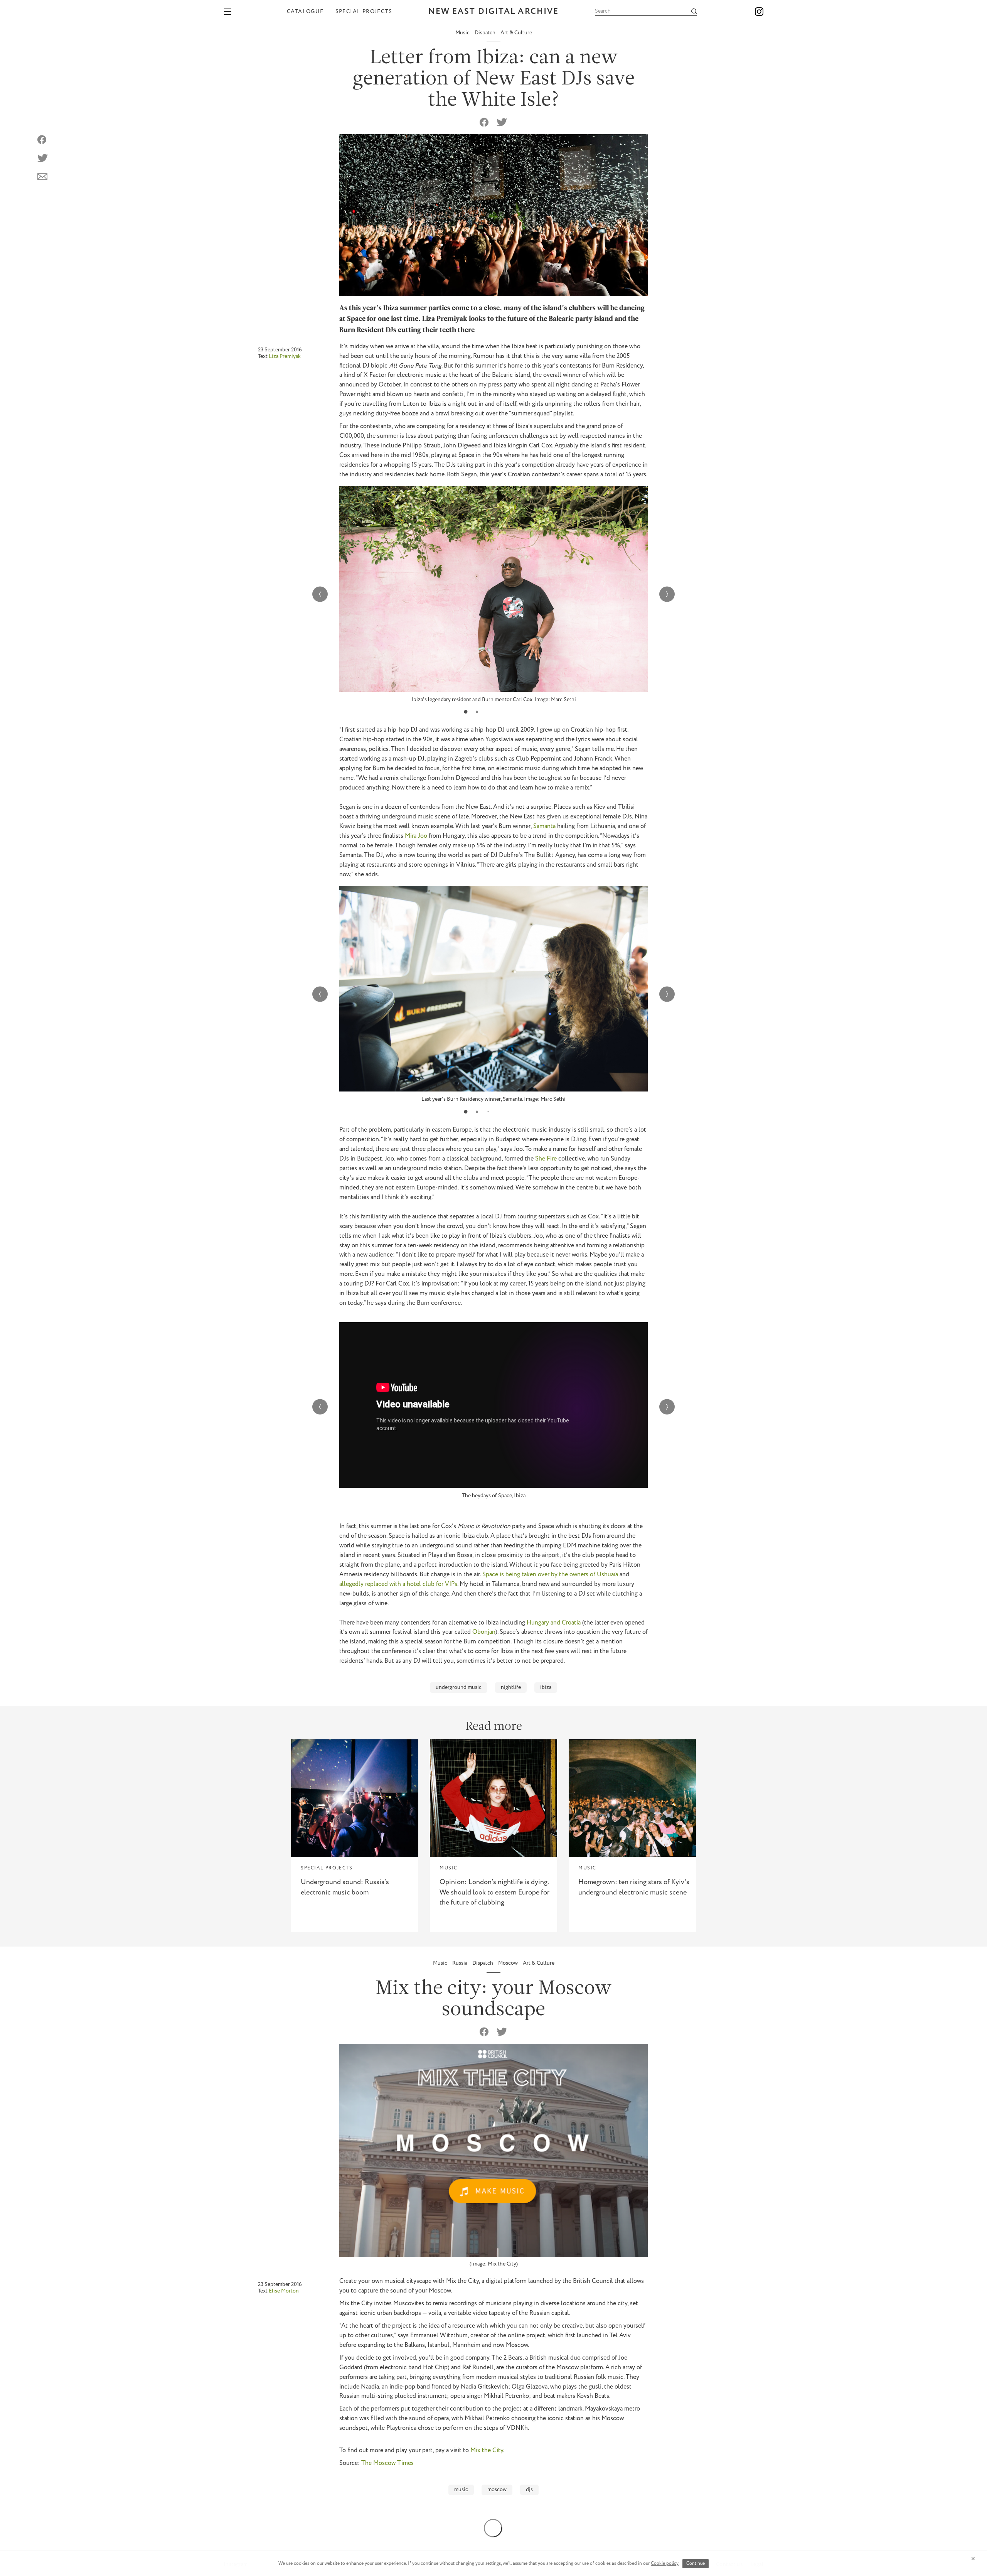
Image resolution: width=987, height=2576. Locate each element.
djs (529, 2490)
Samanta (544, 826)
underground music (459, 1687)
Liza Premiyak (285, 356)
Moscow (509, 1963)
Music (463, 33)
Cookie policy (665, 2563)
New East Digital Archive (493, 12)
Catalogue (305, 12)
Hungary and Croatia (554, 1623)
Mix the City (487, 2450)
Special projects (364, 12)
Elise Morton (284, 2291)
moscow (497, 2490)
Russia (460, 1963)
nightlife (511, 1687)
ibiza (546, 1687)
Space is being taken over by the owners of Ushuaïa (550, 1575)
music (461, 2490)
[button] (466, 712)
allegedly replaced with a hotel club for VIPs (398, 1584)
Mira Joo (416, 836)
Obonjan (484, 1632)
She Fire (546, 1159)
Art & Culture (516, 33)
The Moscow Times (387, 2463)
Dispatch (486, 33)
